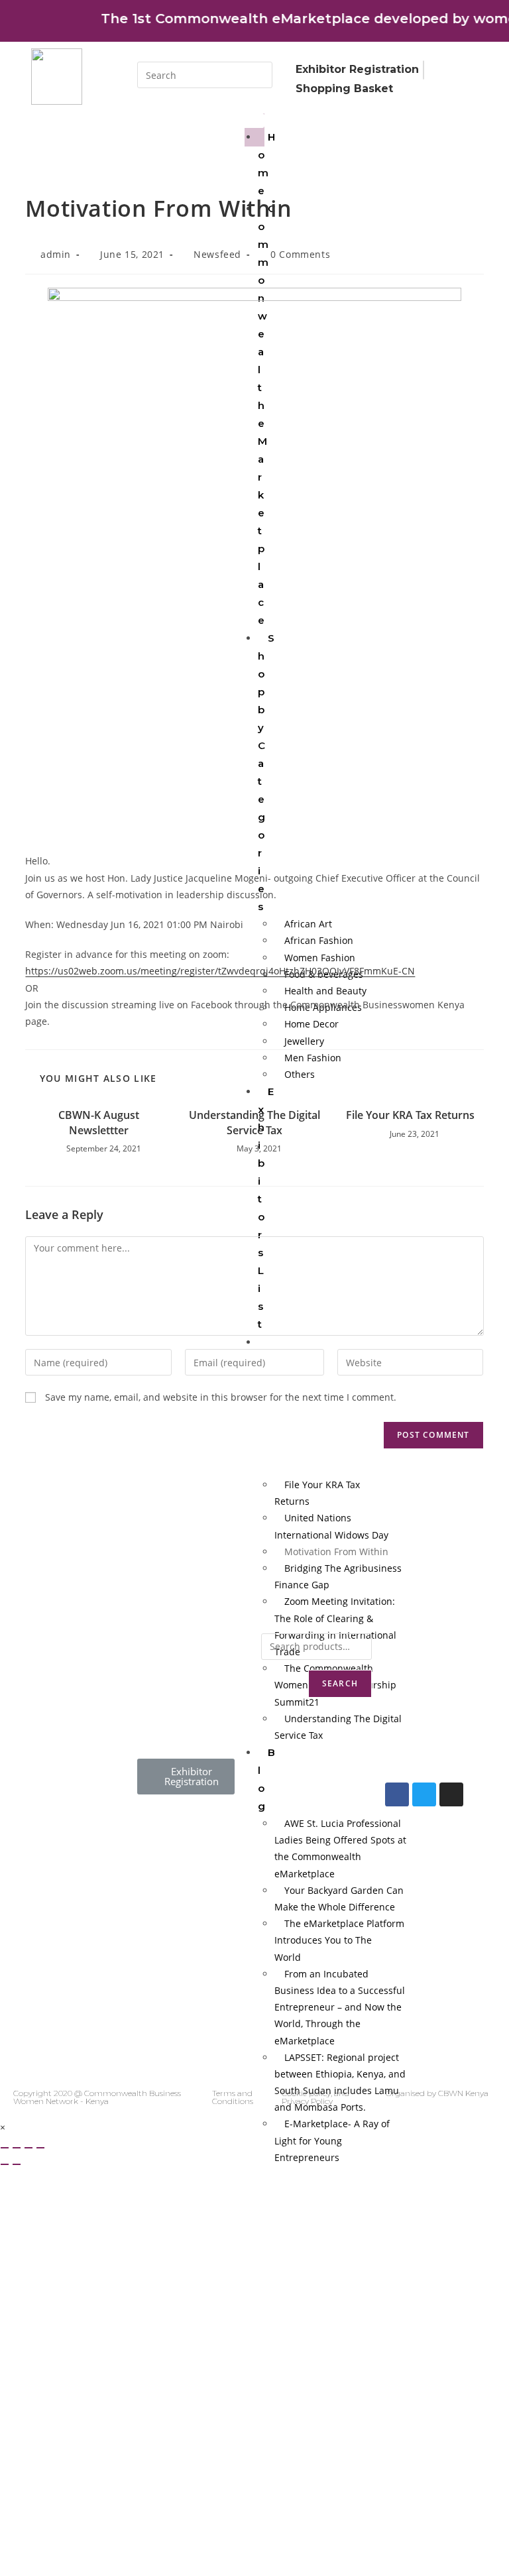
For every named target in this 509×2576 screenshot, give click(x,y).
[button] (186, 1777)
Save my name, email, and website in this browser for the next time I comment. (221, 1397)
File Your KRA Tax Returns (410, 1115)
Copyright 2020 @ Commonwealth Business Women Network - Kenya (97, 2097)
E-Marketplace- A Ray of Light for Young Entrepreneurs (332, 2140)
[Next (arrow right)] (17, 2164)
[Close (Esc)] (5, 2148)
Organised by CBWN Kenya (437, 2093)
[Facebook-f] (397, 1794)
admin (56, 254)
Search (340, 1683)
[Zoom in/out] (40, 2148)
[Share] (17, 2148)
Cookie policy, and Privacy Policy (315, 2097)
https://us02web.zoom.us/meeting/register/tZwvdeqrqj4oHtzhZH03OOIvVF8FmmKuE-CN (220, 971)
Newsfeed (217, 254)
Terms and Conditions (233, 2097)
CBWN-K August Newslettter (99, 1122)
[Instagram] (451, 1794)
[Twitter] (424, 1794)
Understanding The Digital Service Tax (254, 1122)
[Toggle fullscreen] (28, 2148)
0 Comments (300, 254)
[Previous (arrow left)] (5, 2164)
